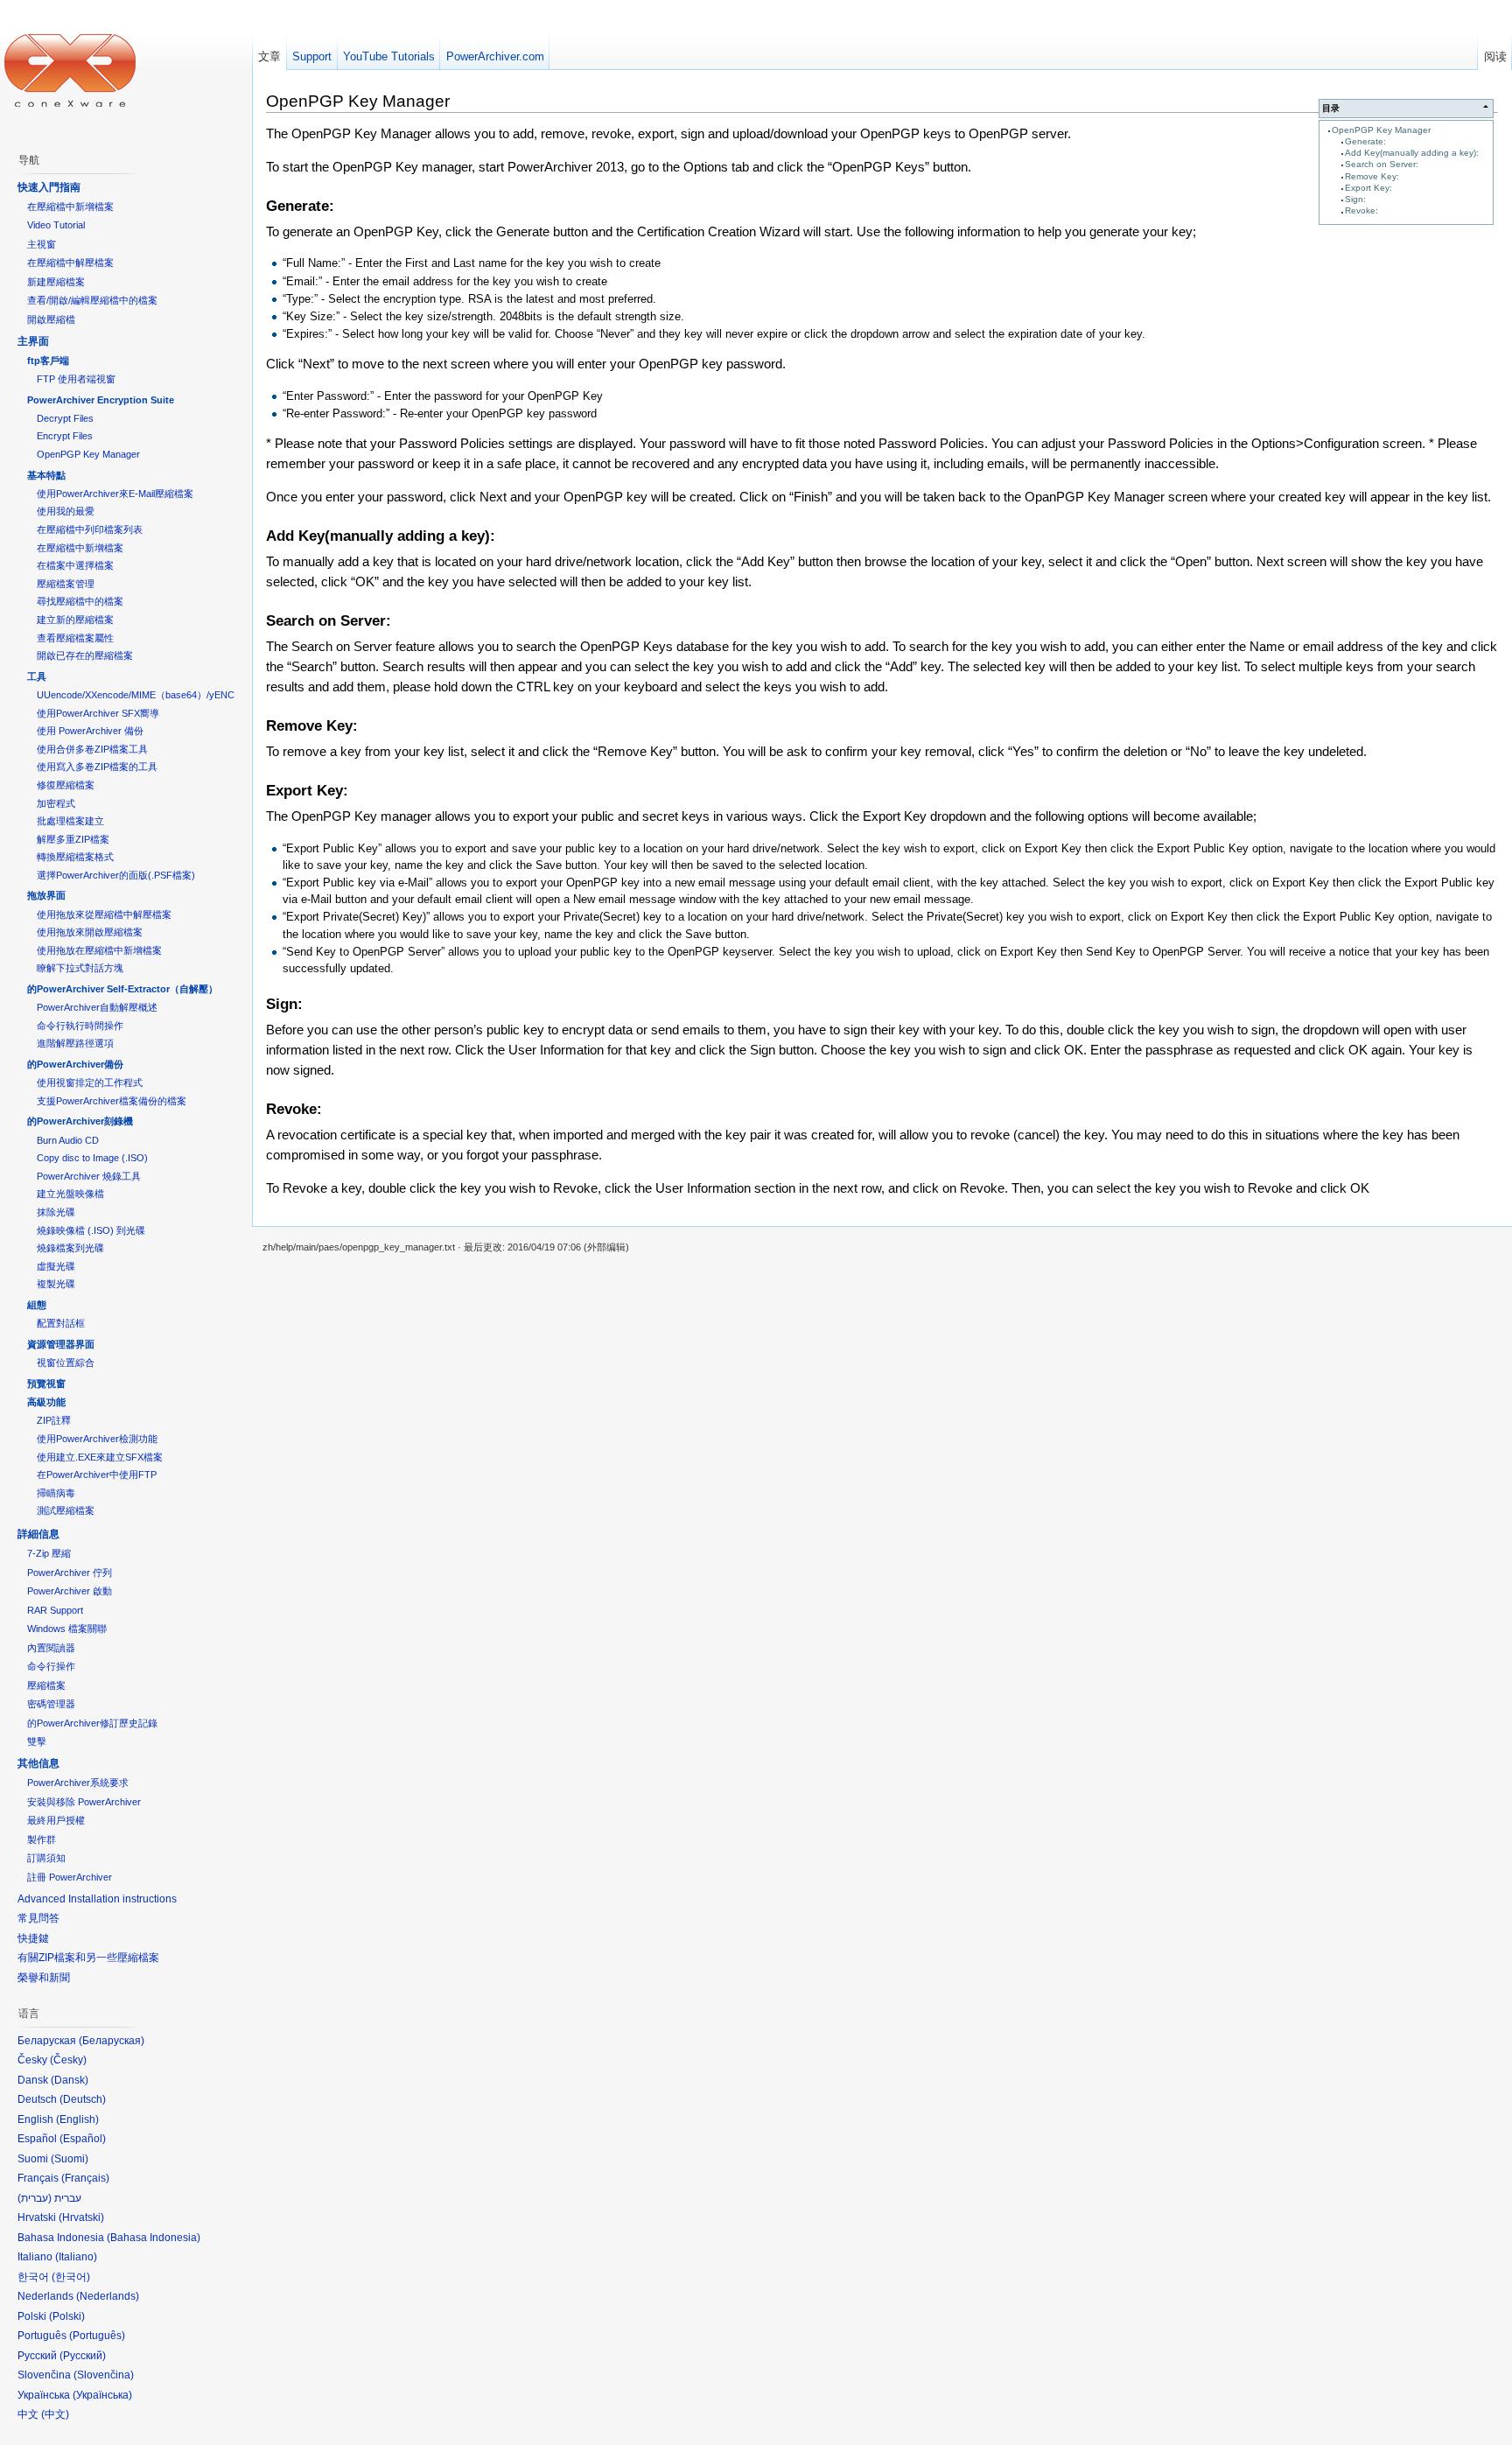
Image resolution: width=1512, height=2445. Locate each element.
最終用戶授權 (56, 1820)
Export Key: (1368, 188)
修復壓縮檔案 (66, 785)
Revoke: (1361, 210)
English (77, 2119)
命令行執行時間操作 (80, 1026)
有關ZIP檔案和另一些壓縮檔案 (88, 1958)
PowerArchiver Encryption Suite (101, 400)
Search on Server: (1382, 164)
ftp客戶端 (48, 361)
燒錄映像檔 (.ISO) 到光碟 (91, 1230)
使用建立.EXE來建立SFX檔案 (100, 1457)
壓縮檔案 (46, 1685)
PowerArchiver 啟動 (70, 1591)
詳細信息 (38, 1534)
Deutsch (83, 2099)
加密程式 (56, 803)
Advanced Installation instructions (97, 1899)
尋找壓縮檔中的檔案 (80, 601)
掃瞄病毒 (56, 1493)
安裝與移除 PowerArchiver (84, 1802)
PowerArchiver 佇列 (70, 1573)
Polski (67, 2316)
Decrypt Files (65, 418)
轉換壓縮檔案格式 (75, 857)
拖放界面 (46, 895)
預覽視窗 (46, 1384)
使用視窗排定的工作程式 (90, 1082)
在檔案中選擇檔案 (75, 565)
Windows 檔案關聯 (67, 1629)
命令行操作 (51, 1666)
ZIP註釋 (54, 1420)
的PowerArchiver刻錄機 (80, 1121)
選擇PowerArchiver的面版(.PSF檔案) (116, 875)
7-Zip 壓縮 (49, 1553)
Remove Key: (1372, 176)
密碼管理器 (51, 1704)
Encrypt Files (65, 436)
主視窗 (42, 244)
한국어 (71, 2277)
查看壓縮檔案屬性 (75, 638)
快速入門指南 (49, 187)
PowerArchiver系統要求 (78, 1783)
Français (85, 2178)
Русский (83, 2356)
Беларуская (112, 2041)
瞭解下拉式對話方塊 (80, 968)
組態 (37, 1305)
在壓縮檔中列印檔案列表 (90, 529)
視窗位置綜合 (66, 1363)
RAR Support (55, 1610)
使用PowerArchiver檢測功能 (97, 1439)
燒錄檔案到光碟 (70, 1248)
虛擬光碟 (56, 1266)
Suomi (70, 2159)
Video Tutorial (56, 225)
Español (83, 2139)
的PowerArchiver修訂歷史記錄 (92, 1723)
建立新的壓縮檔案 (75, 620)
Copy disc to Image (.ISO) (92, 1158)
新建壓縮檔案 (56, 282)
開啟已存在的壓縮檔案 (85, 655)
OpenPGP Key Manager (1381, 130)
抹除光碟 (56, 1212)
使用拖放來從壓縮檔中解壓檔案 (104, 914)
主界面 (33, 341)
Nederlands (108, 2296)
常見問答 (38, 1918)
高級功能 (46, 1402)
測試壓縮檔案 (66, 1510)
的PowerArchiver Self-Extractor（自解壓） (122, 989)
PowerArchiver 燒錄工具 (89, 1176)
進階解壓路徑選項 (75, 1043)
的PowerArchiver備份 (75, 1064)
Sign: (1355, 199)
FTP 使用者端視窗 (76, 379)
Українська (102, 2395)
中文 (55, 2414)
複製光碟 (56, 1284)
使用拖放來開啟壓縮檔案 (90, 932)
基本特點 (46, 475)
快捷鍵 (33, 1938)
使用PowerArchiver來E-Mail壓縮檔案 (115, 494)
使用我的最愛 (66, 511)
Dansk (70, 2080)
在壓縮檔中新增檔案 (70, 207)
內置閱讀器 (51, 1648)
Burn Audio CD (68, 1140)
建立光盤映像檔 (70, 1194)
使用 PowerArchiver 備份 (90, 731)
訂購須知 (46, 1858)
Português (97, 2336)
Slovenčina (104, 2375)
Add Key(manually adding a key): (1412, 153)
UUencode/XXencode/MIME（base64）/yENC (136, 695)
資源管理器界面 (61, 1344)
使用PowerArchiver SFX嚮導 (98, 713)
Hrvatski (81, 2217)
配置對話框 (61, 1323)
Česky (68, 2060)
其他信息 (38, 1763)
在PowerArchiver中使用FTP (97, 1475)
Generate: (1365, 141)
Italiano (76, 2257)
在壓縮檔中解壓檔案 (70, 263)
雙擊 (37, 1741)
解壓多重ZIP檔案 (73, 839)
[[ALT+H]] (70, 70)
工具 (37, 676)
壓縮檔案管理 (66, 584)
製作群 (42, 1839)
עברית (35, 2198)
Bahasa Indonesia (154, 2238)
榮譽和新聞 (44, 1978)
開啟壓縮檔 (51, 319)
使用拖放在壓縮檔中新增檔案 (99, 950)
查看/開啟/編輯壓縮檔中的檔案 (92, 300)
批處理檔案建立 (70, 821)
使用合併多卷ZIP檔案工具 (92, 749)
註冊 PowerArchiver (70, 1877)
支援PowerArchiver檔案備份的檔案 (112, 1101)
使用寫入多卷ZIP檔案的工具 (97, 767)
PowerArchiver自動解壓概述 (97, 1007)
